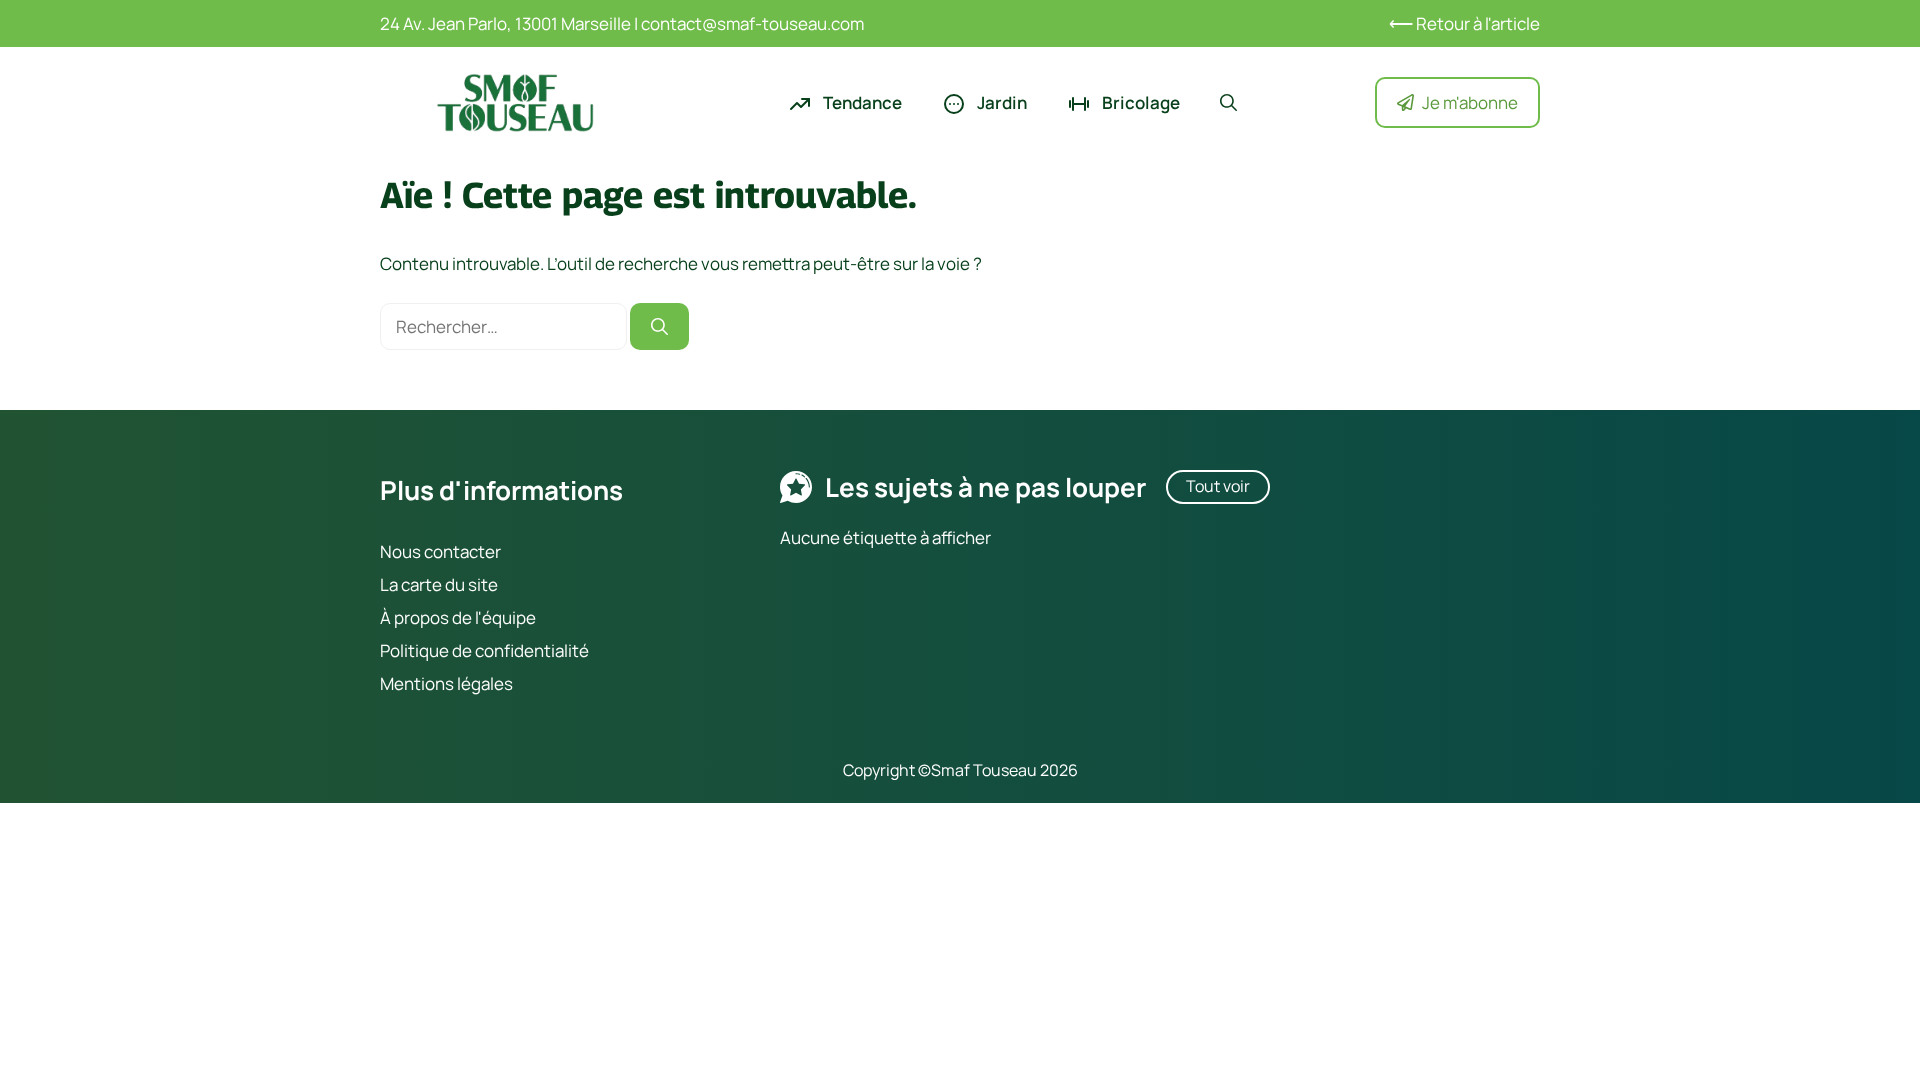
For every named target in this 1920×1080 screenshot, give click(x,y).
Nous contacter (440, 551)
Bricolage (1139, 102)
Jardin (1000, 102)
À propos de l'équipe (458, 617)
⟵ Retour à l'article (1464, 23)
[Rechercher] (659, 327)
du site (470, 584)
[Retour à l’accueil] (515, 100)
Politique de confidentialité (484, 650)
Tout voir (1218, 486)
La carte (411, 584)
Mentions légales (446, 683)
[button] (1228, 103)
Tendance (861, 102)
